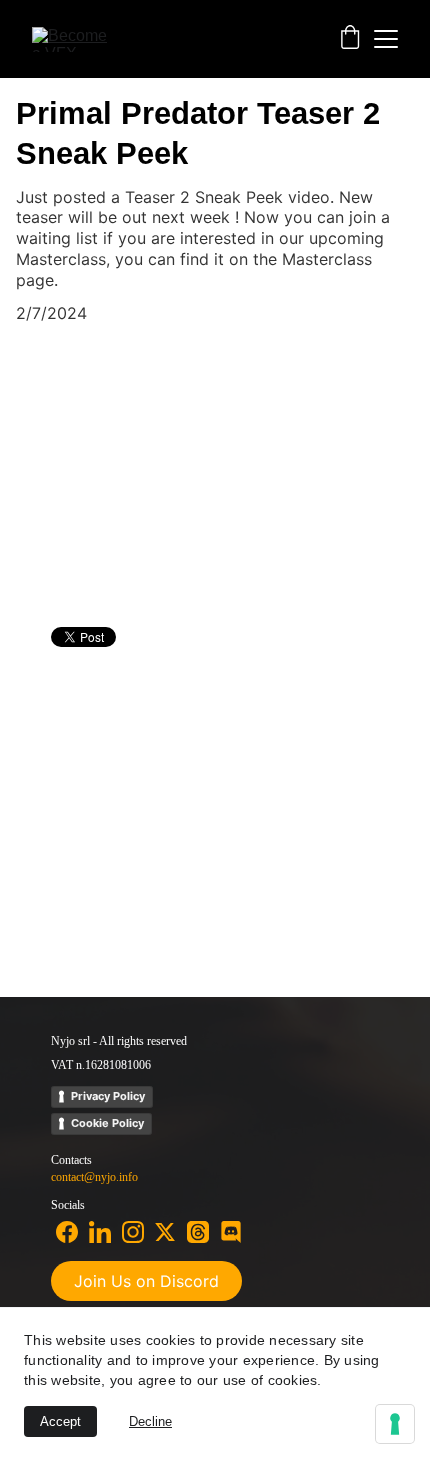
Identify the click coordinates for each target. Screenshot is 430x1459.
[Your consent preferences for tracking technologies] (395, 1424)
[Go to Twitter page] (165, 1232)
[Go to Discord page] (231, 1232)
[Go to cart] (350, 39)
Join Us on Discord (146, 1281)
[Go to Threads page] (198, 1232)
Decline (150, 1421)
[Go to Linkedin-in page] (100, 1232)
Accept (60, 1421)
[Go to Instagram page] (133, 1232)
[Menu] (386, 39)
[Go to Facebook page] (67, 1232)
